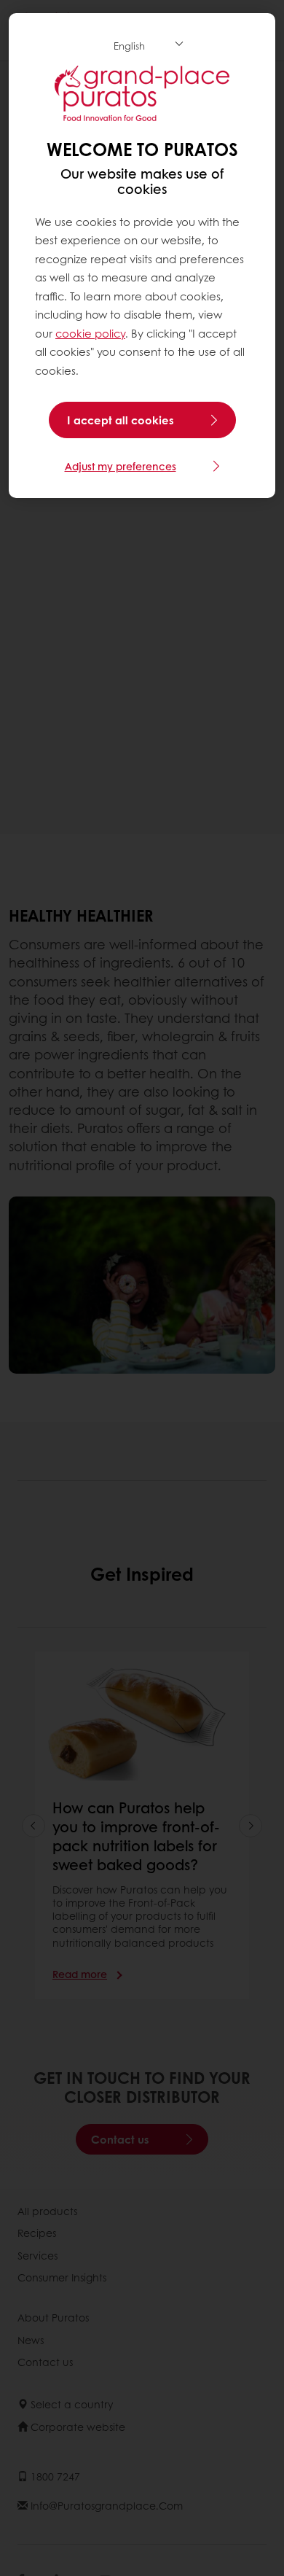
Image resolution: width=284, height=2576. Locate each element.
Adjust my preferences (121, 466)
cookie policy (90, 333)
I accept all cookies (121, 420)
